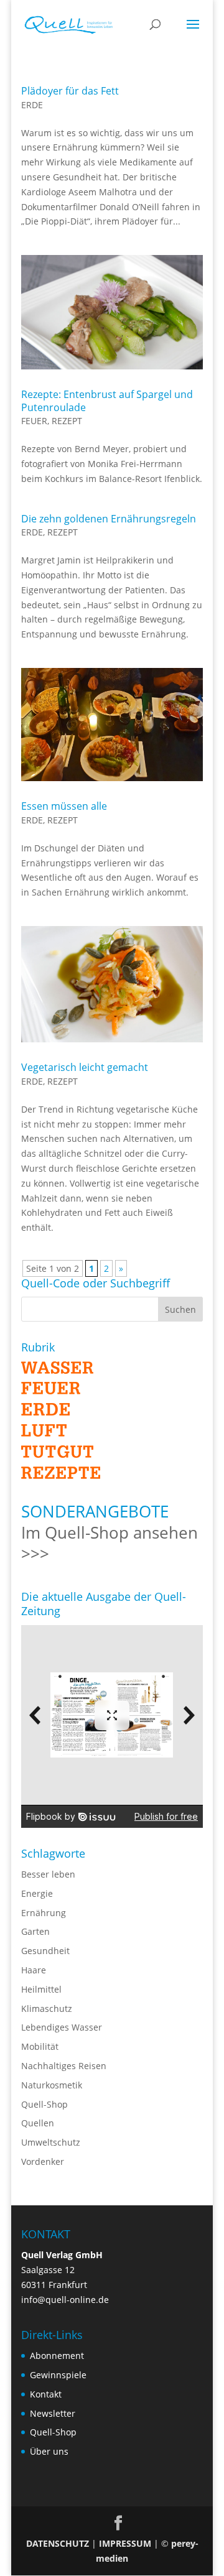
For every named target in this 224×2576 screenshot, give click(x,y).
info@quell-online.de (65, 2300)
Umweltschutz (51, 2142)
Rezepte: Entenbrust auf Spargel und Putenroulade (107, 401)
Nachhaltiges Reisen (64, 2066)
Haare (34, 1970)
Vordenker (43, 2161)
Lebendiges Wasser (62, 2027)
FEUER (34, 421)
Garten (35, 1931)
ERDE (32, 105)
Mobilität (40, 2046)
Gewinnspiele (58, 2375)
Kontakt (46, 2394)
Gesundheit (45, 1951)
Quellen (38, 2123)
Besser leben (48, 1874)
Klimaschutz (47, 2008)
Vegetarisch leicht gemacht (85, 1067)
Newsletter (53, 2413)
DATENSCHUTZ (58, 2543)
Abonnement (57, 2356)
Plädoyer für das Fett (70, 91)
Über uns (49, 2451)
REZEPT (67, 421)
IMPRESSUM (125, 2543)
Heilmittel (41, 1989)
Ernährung (44, 1913)
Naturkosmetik (52, 2085)
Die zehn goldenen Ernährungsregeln (109, 519)
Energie (37, 1893)
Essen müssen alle (64, 806)
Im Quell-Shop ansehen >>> (110, 1543)
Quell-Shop (44, 2104)
